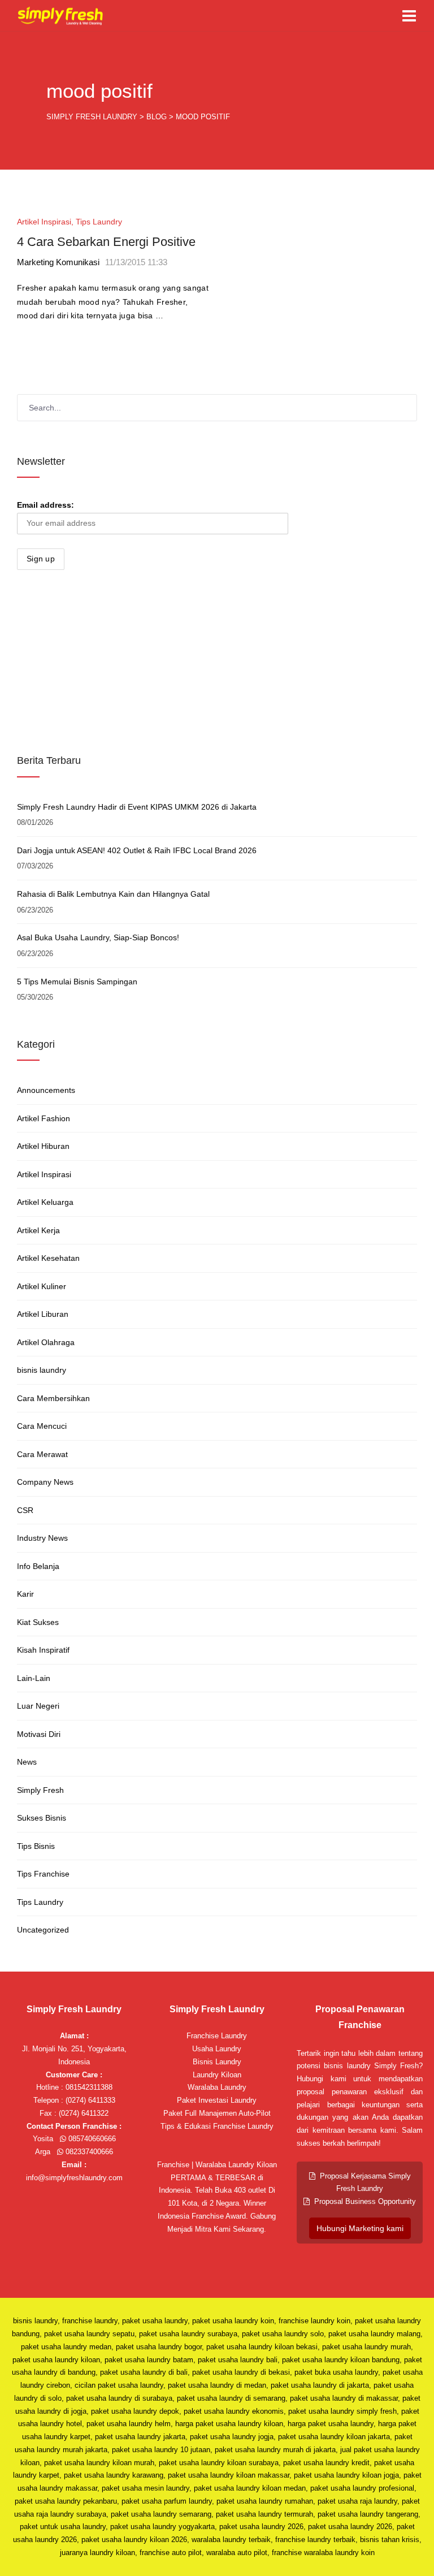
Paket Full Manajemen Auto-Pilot (217, 2113)
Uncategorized (43, 1930)
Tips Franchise (43, 1874)
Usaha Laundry (217, 2049)
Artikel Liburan (43, 1314)
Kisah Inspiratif (43, 1650)
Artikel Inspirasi (44, 222)
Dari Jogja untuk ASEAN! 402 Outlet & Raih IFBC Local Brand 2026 (137, 850)
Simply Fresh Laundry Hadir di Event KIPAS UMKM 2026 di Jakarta (137, 807)
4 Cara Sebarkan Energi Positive (106, 242)
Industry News (42, 1538)
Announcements (46, 1090)
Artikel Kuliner (42, 1286)
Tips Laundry (99, 222)
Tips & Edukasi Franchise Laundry (217, 2126)
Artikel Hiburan (43, 1146)
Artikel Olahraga (46, 1342)
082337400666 (88, 2152)
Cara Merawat (42, 1454)
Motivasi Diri (39, 1734)
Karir (25, 1594)
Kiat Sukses (38, 1622)
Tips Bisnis (36, 1846)
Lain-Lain (34, 1678)
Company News (45, 1482)
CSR (25, 1510)
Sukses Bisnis (42, 1818)
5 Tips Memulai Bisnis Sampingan (77, 982)
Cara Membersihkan (53, 1398)
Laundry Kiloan (217, 2075)
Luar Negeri (38, 1706)
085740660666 (91, 2139)
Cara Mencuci (42, 1426)
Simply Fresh (40, 1790)
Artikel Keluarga (45, 1202)
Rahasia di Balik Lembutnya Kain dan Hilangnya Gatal (113, 894)
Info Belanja (38, 1566)
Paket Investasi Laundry (217, 2100)
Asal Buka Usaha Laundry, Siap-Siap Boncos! (98, 937)
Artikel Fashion (44, 1118)
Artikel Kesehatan (48, 1258)
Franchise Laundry (217, 2036)
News (27, 1762)
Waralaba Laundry (217, 2087)
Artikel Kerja (38, 1230)
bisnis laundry (42, 1370)
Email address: (45, 505)
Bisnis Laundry (217, 2062)
